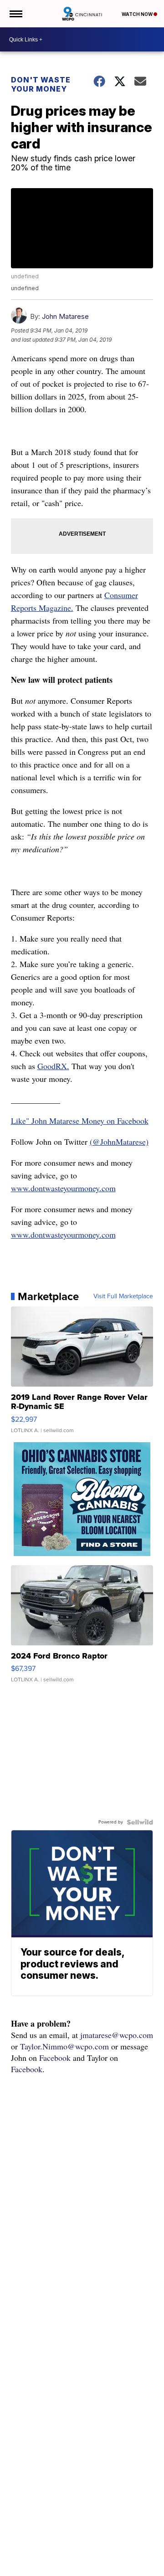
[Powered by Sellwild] (140, 1822)
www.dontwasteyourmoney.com (63, 1188)
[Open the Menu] (15, 14)
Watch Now (138, 14)
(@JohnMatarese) (119, 1142)
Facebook (55, 2058)
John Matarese (65, 316)
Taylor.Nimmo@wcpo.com (64, 2046)
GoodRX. (53, 1066)
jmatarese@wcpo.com (117, 2035)
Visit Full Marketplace (123, 1296)
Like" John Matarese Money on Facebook (80, 1121)
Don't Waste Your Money (41, 84)
